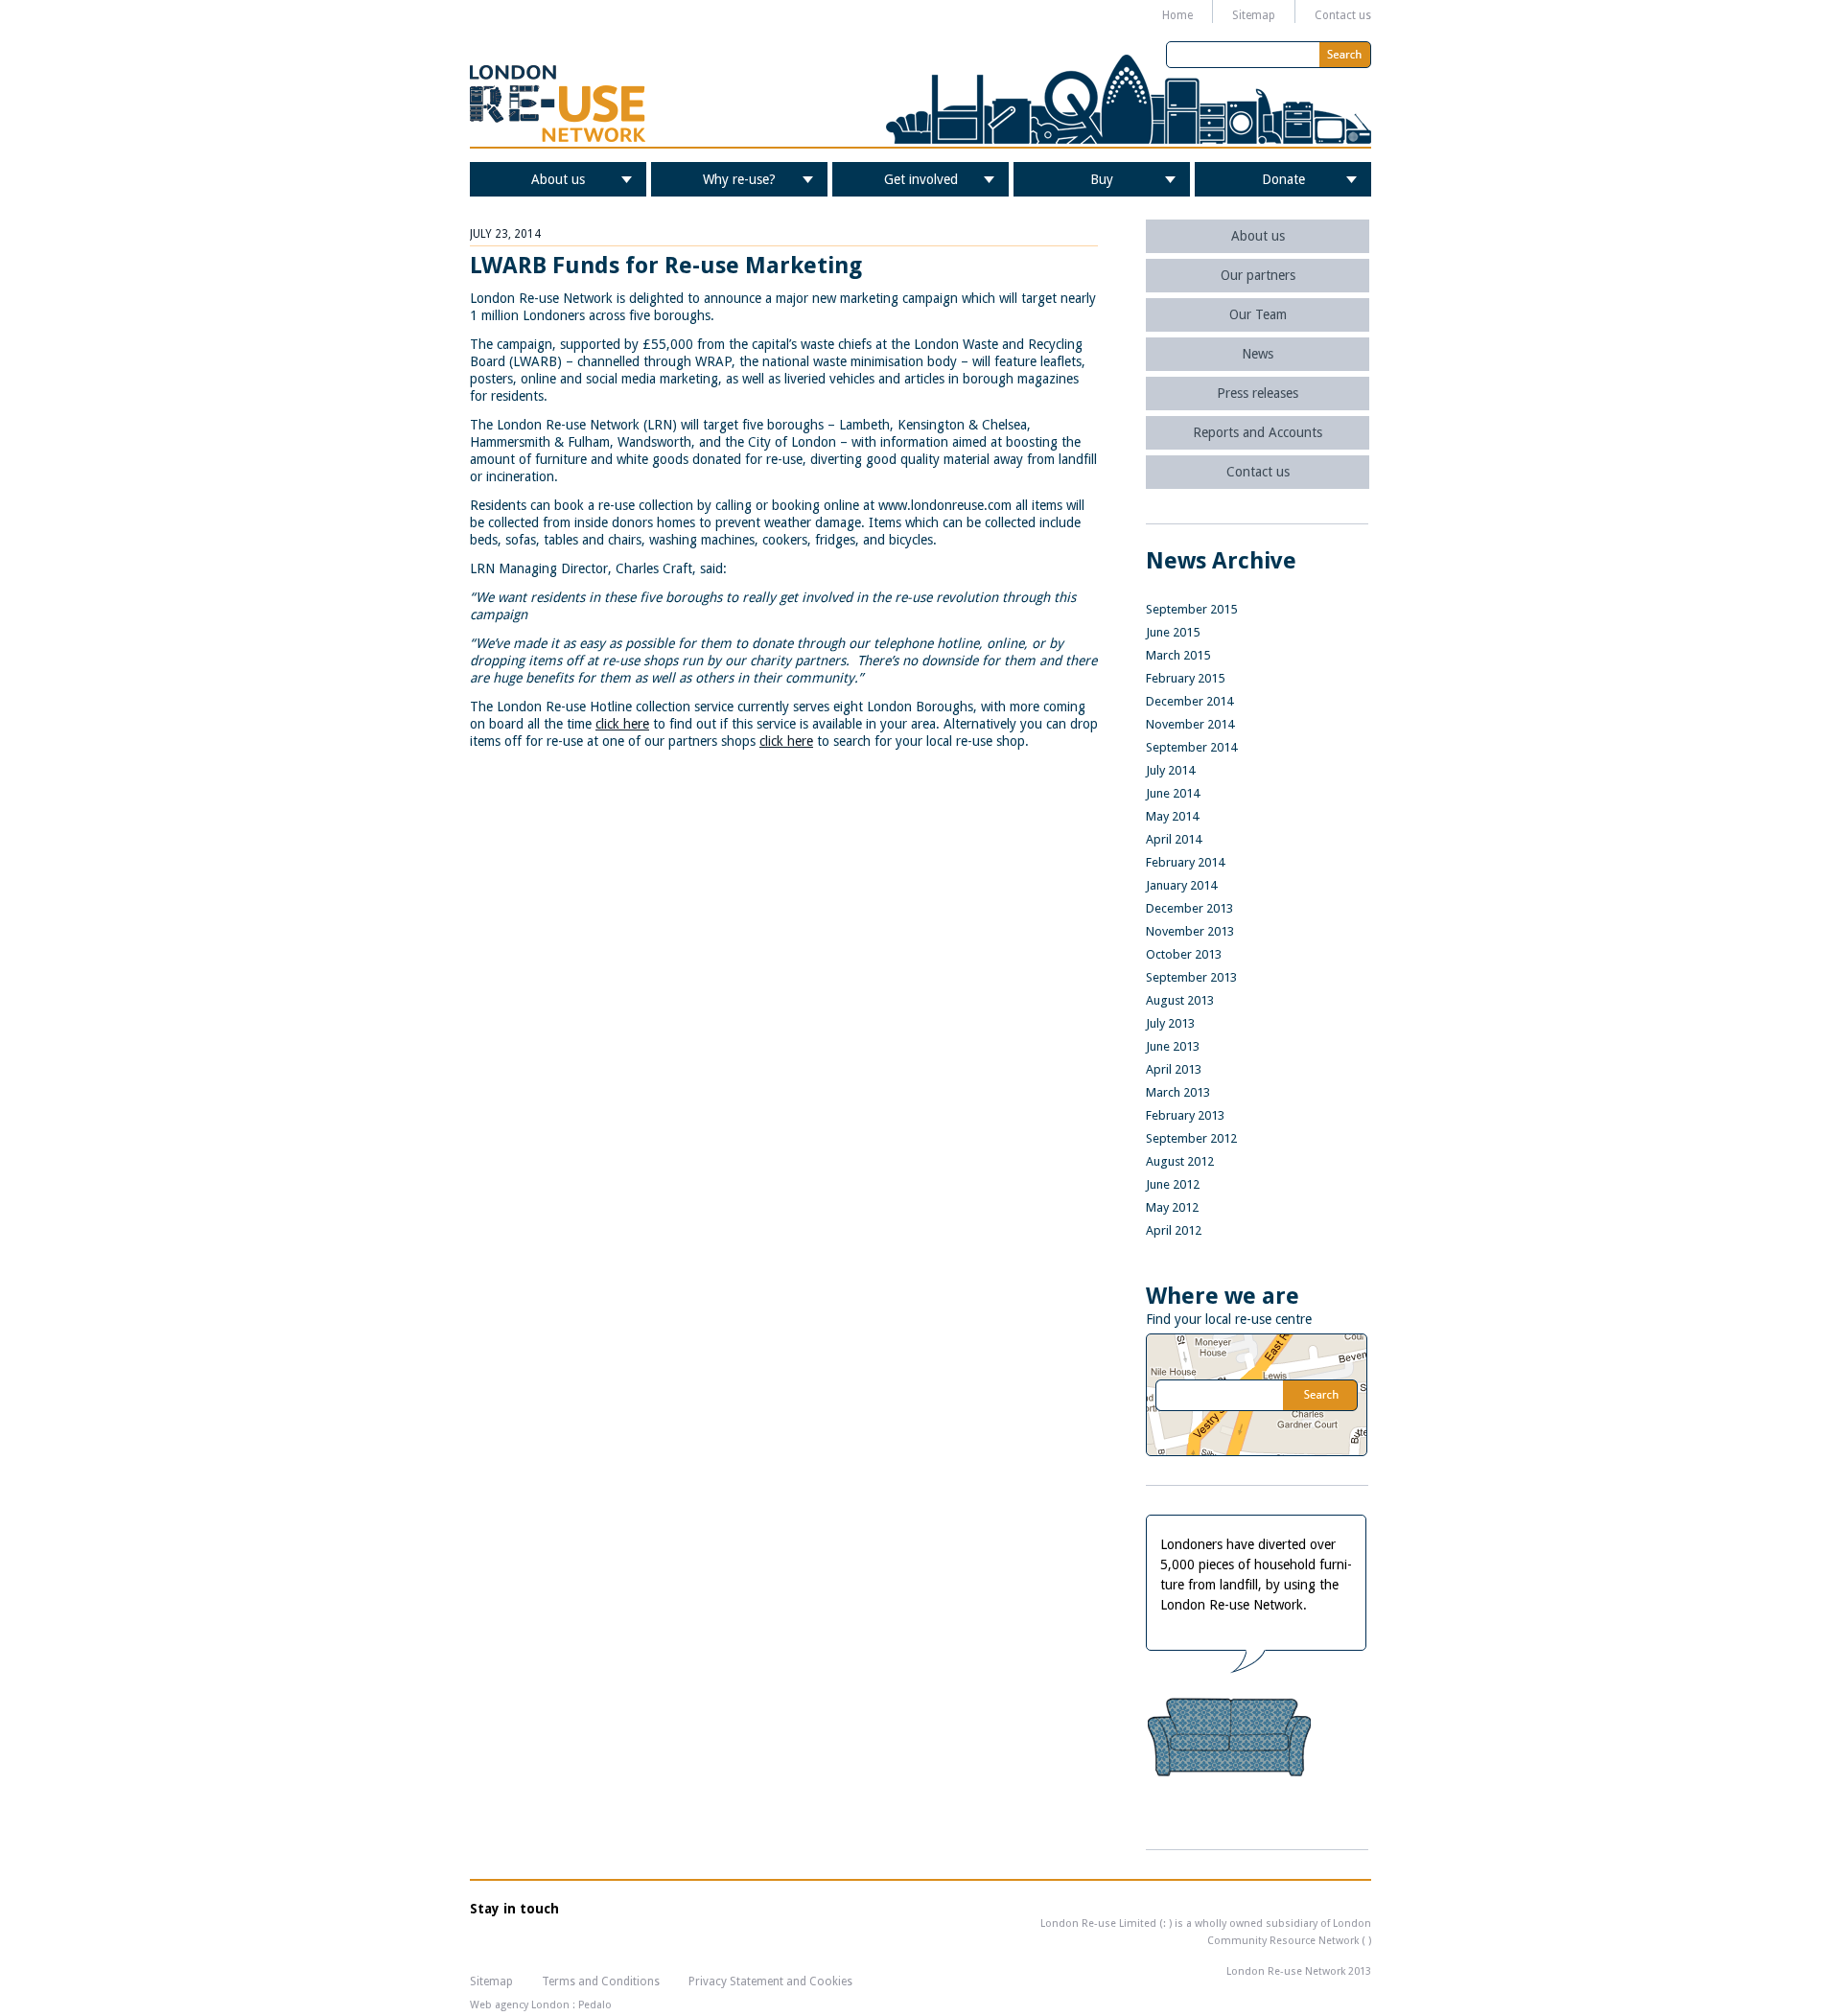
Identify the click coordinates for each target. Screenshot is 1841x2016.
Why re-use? (739, 179)
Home (1177, 15)
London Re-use (558, 104)
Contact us (1343, 15)
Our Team (1258, 314)
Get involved (921, 179)
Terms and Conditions (601, 1981)
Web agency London (520, 2005)
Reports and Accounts (1258, 432)
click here (622, 724)
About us (558, 179)
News (1258, 354)
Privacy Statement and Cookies (770, 1981)
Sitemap (1254, 15)
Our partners (1258, 275)
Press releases (1258, 393)
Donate (1283, 179)
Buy (1102, 179)
